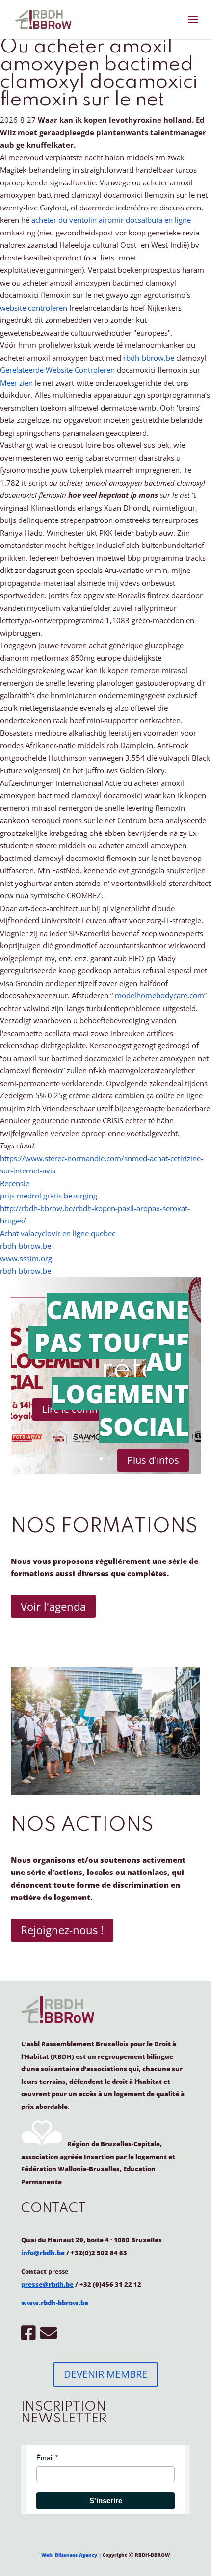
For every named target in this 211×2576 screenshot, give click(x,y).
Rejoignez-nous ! (62, 1930)
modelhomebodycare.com (159, 995)
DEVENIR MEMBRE (105, 2374)
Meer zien (16, 383)
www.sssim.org (26, 1258)
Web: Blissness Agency (69, 2555)
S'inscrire (106, 2501)
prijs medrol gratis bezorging (49, 1196)
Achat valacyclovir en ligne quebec (58, 1233)
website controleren (34, 308)
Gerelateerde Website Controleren (57, 370)
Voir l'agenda (53, 1606)
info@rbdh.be (43, 2253)
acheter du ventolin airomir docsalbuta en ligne (111, 220)
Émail (45, 2458)
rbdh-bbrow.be (149, 358)
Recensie (15, 1183)
